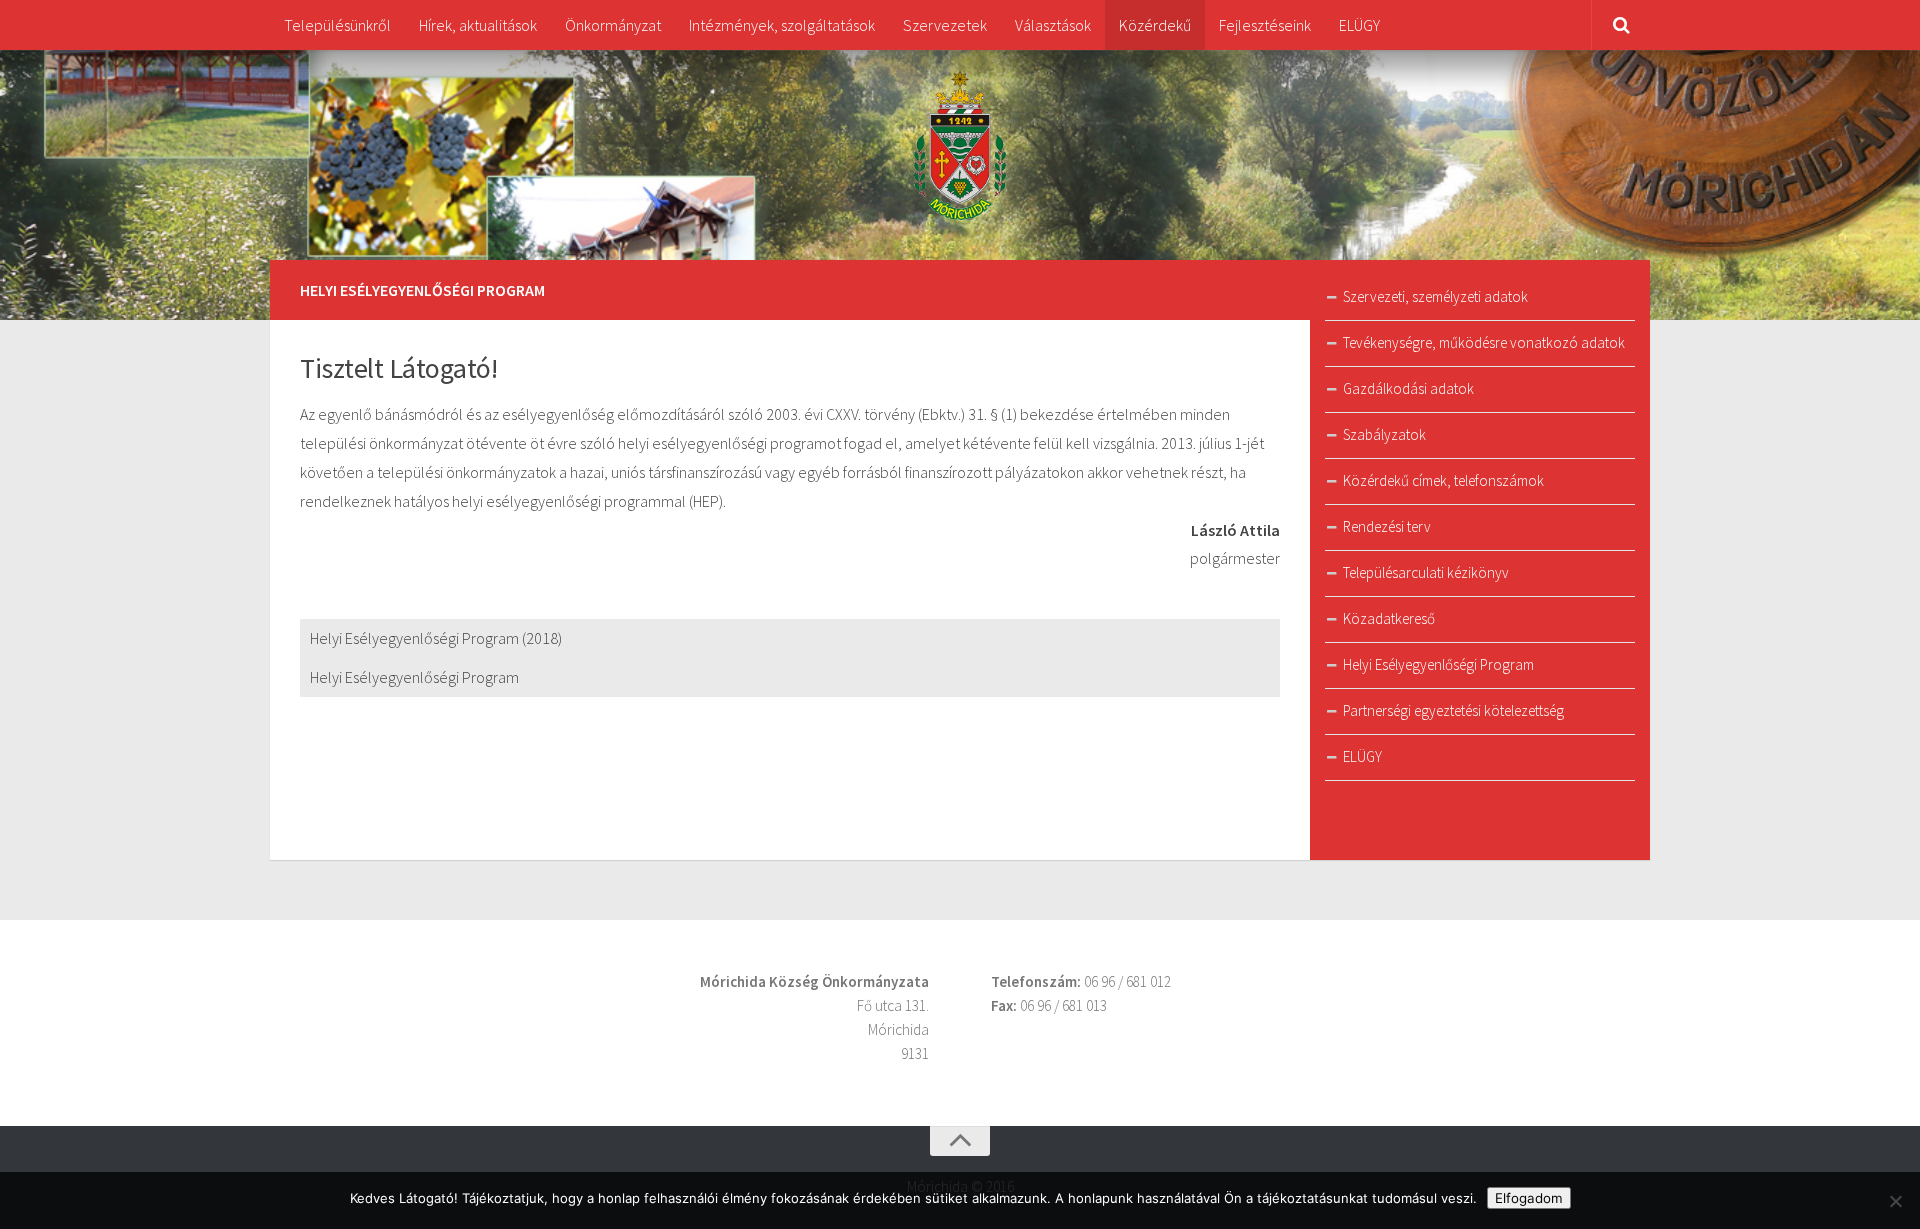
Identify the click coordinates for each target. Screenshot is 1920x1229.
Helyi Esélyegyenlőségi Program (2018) (436, 638)
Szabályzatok (1384, 434)
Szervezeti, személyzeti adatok (1435, 296)
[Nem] (1895, 1201)
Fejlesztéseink (1265, 25)
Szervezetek (945, 25)
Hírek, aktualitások (478, 25)
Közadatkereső (1389, 618)
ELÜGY (1359, 25)
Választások (1053, 25)
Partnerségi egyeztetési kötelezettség (1453, 710)
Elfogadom (1529, 1198)
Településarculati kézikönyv (1426, 572)
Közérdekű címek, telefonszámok (1443, 480)
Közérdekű (1155, 25)
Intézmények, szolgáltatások (782, 25)
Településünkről (337, 25)
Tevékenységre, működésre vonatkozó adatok (1484, 342)
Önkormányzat (613, 25)
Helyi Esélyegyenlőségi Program (414, 677)
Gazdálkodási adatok (1408, 388)
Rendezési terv (1387, 526)
